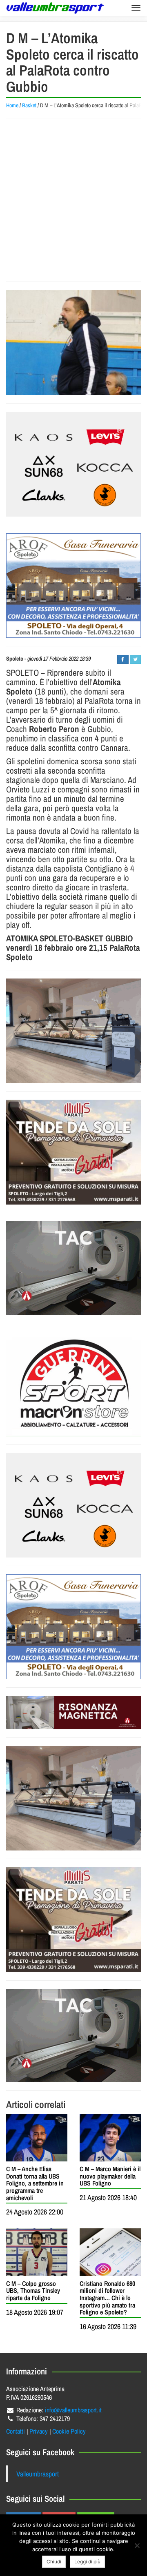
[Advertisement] (73, 200)
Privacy (39, 2431)
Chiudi (54, 2562)
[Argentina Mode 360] (73, 464)
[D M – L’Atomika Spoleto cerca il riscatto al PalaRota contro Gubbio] (73, 343)
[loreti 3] (73, 1713)
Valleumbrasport (38, 2474)
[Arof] (73, 586)
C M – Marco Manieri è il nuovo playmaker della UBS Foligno (110, 2176)
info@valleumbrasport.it (73, 2410)
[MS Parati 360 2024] (73, 1152)
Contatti (16, 2431)
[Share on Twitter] (135, 659)
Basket (29, 105)
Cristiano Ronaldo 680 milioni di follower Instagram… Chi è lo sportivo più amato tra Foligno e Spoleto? (107, 2298)
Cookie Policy (69, 2431)
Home (12, 105)
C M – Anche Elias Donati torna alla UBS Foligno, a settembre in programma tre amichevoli (35, 2183)
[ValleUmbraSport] (55, 8)
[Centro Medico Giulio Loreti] (73, 1268)
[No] (137, 2545)
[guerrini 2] (73, 1384)
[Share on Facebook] (123, 659)
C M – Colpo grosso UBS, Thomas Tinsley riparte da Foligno (33, 2291)
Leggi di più (87, 2562)
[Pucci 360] (73, 1031)
